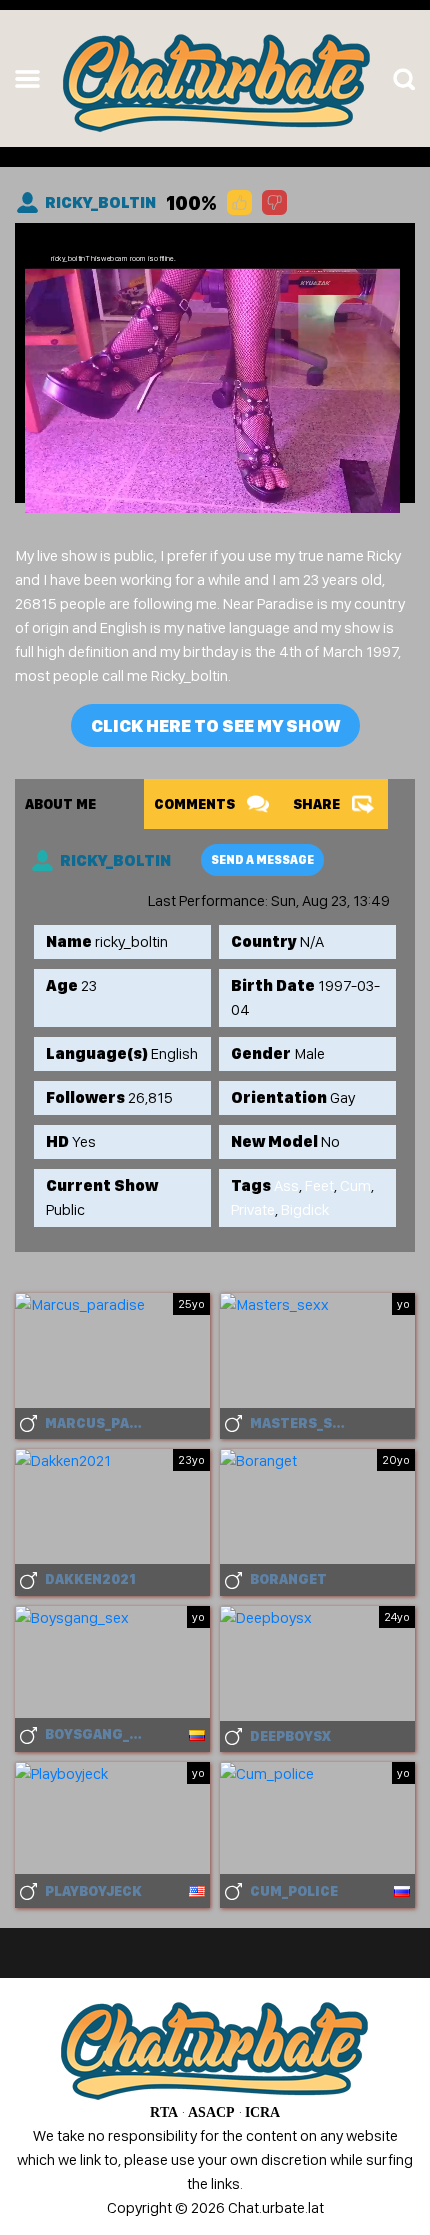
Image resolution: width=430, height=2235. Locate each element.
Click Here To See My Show (215, 725)
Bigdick (305, 1209)
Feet (319, 1185)
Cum (355, 1185)
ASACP (211, 2112)
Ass (286, 1185)
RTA (164, 2112)
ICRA (262, 2112)
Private (253, 1209)
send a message (262, 860)
